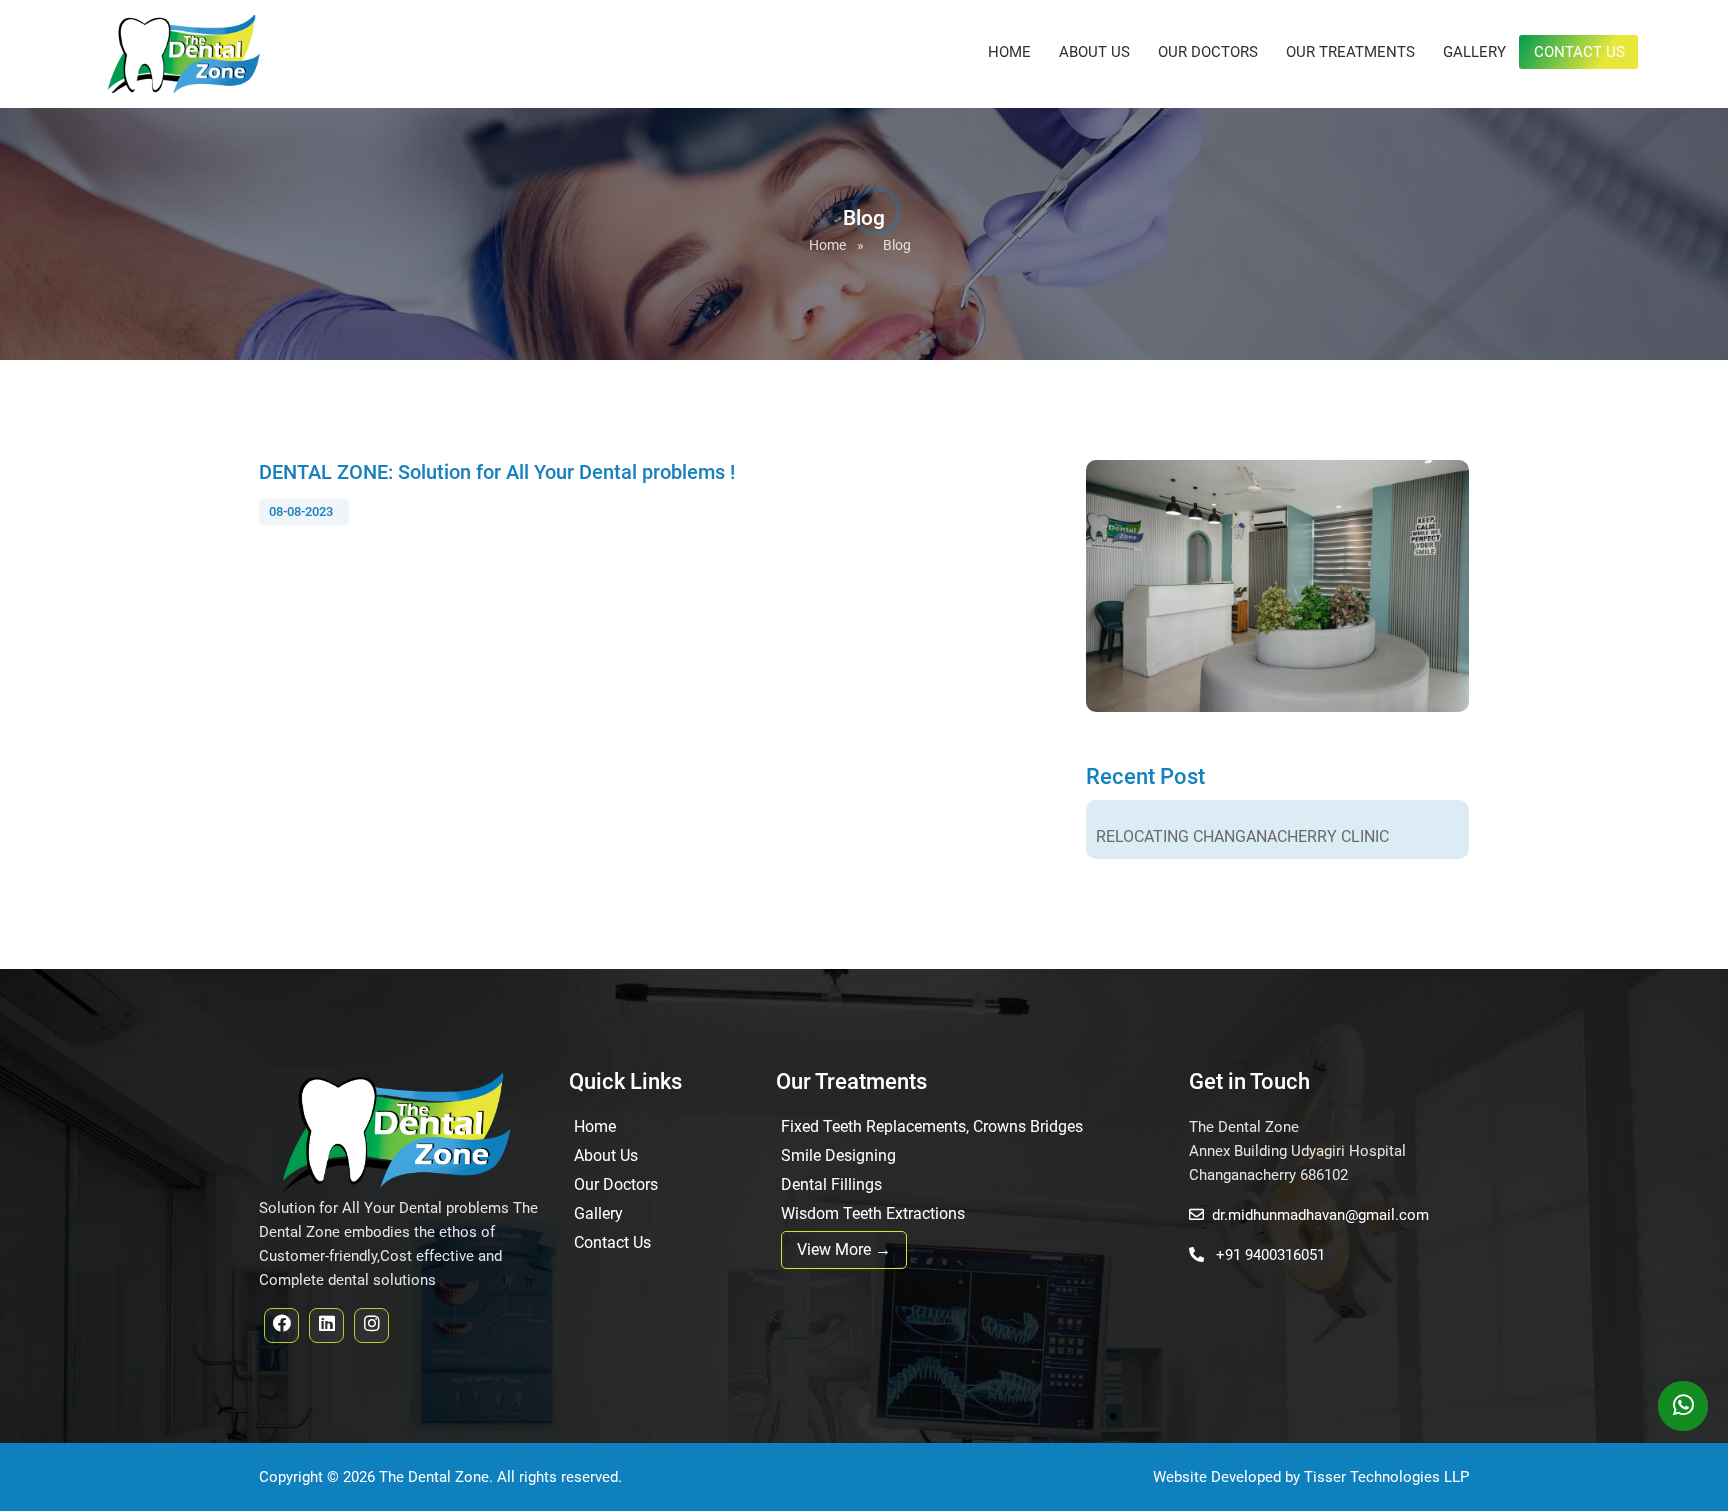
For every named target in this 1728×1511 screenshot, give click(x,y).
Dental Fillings (831, 1184)
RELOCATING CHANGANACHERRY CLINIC (1242, 836)
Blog (897, 245)
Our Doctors (1208, 52)
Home (1009, 52)
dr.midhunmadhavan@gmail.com (1320, 1215)
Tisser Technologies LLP (1386, 1477)
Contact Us (1579, 52)
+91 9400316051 (1268, 1255)
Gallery (1474, 52)
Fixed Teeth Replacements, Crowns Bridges (932, 1126)
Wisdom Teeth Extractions (873, 1213)
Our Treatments (1350, 52)
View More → (844, 1249)
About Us (1094, 52)
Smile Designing (838, 1155)
